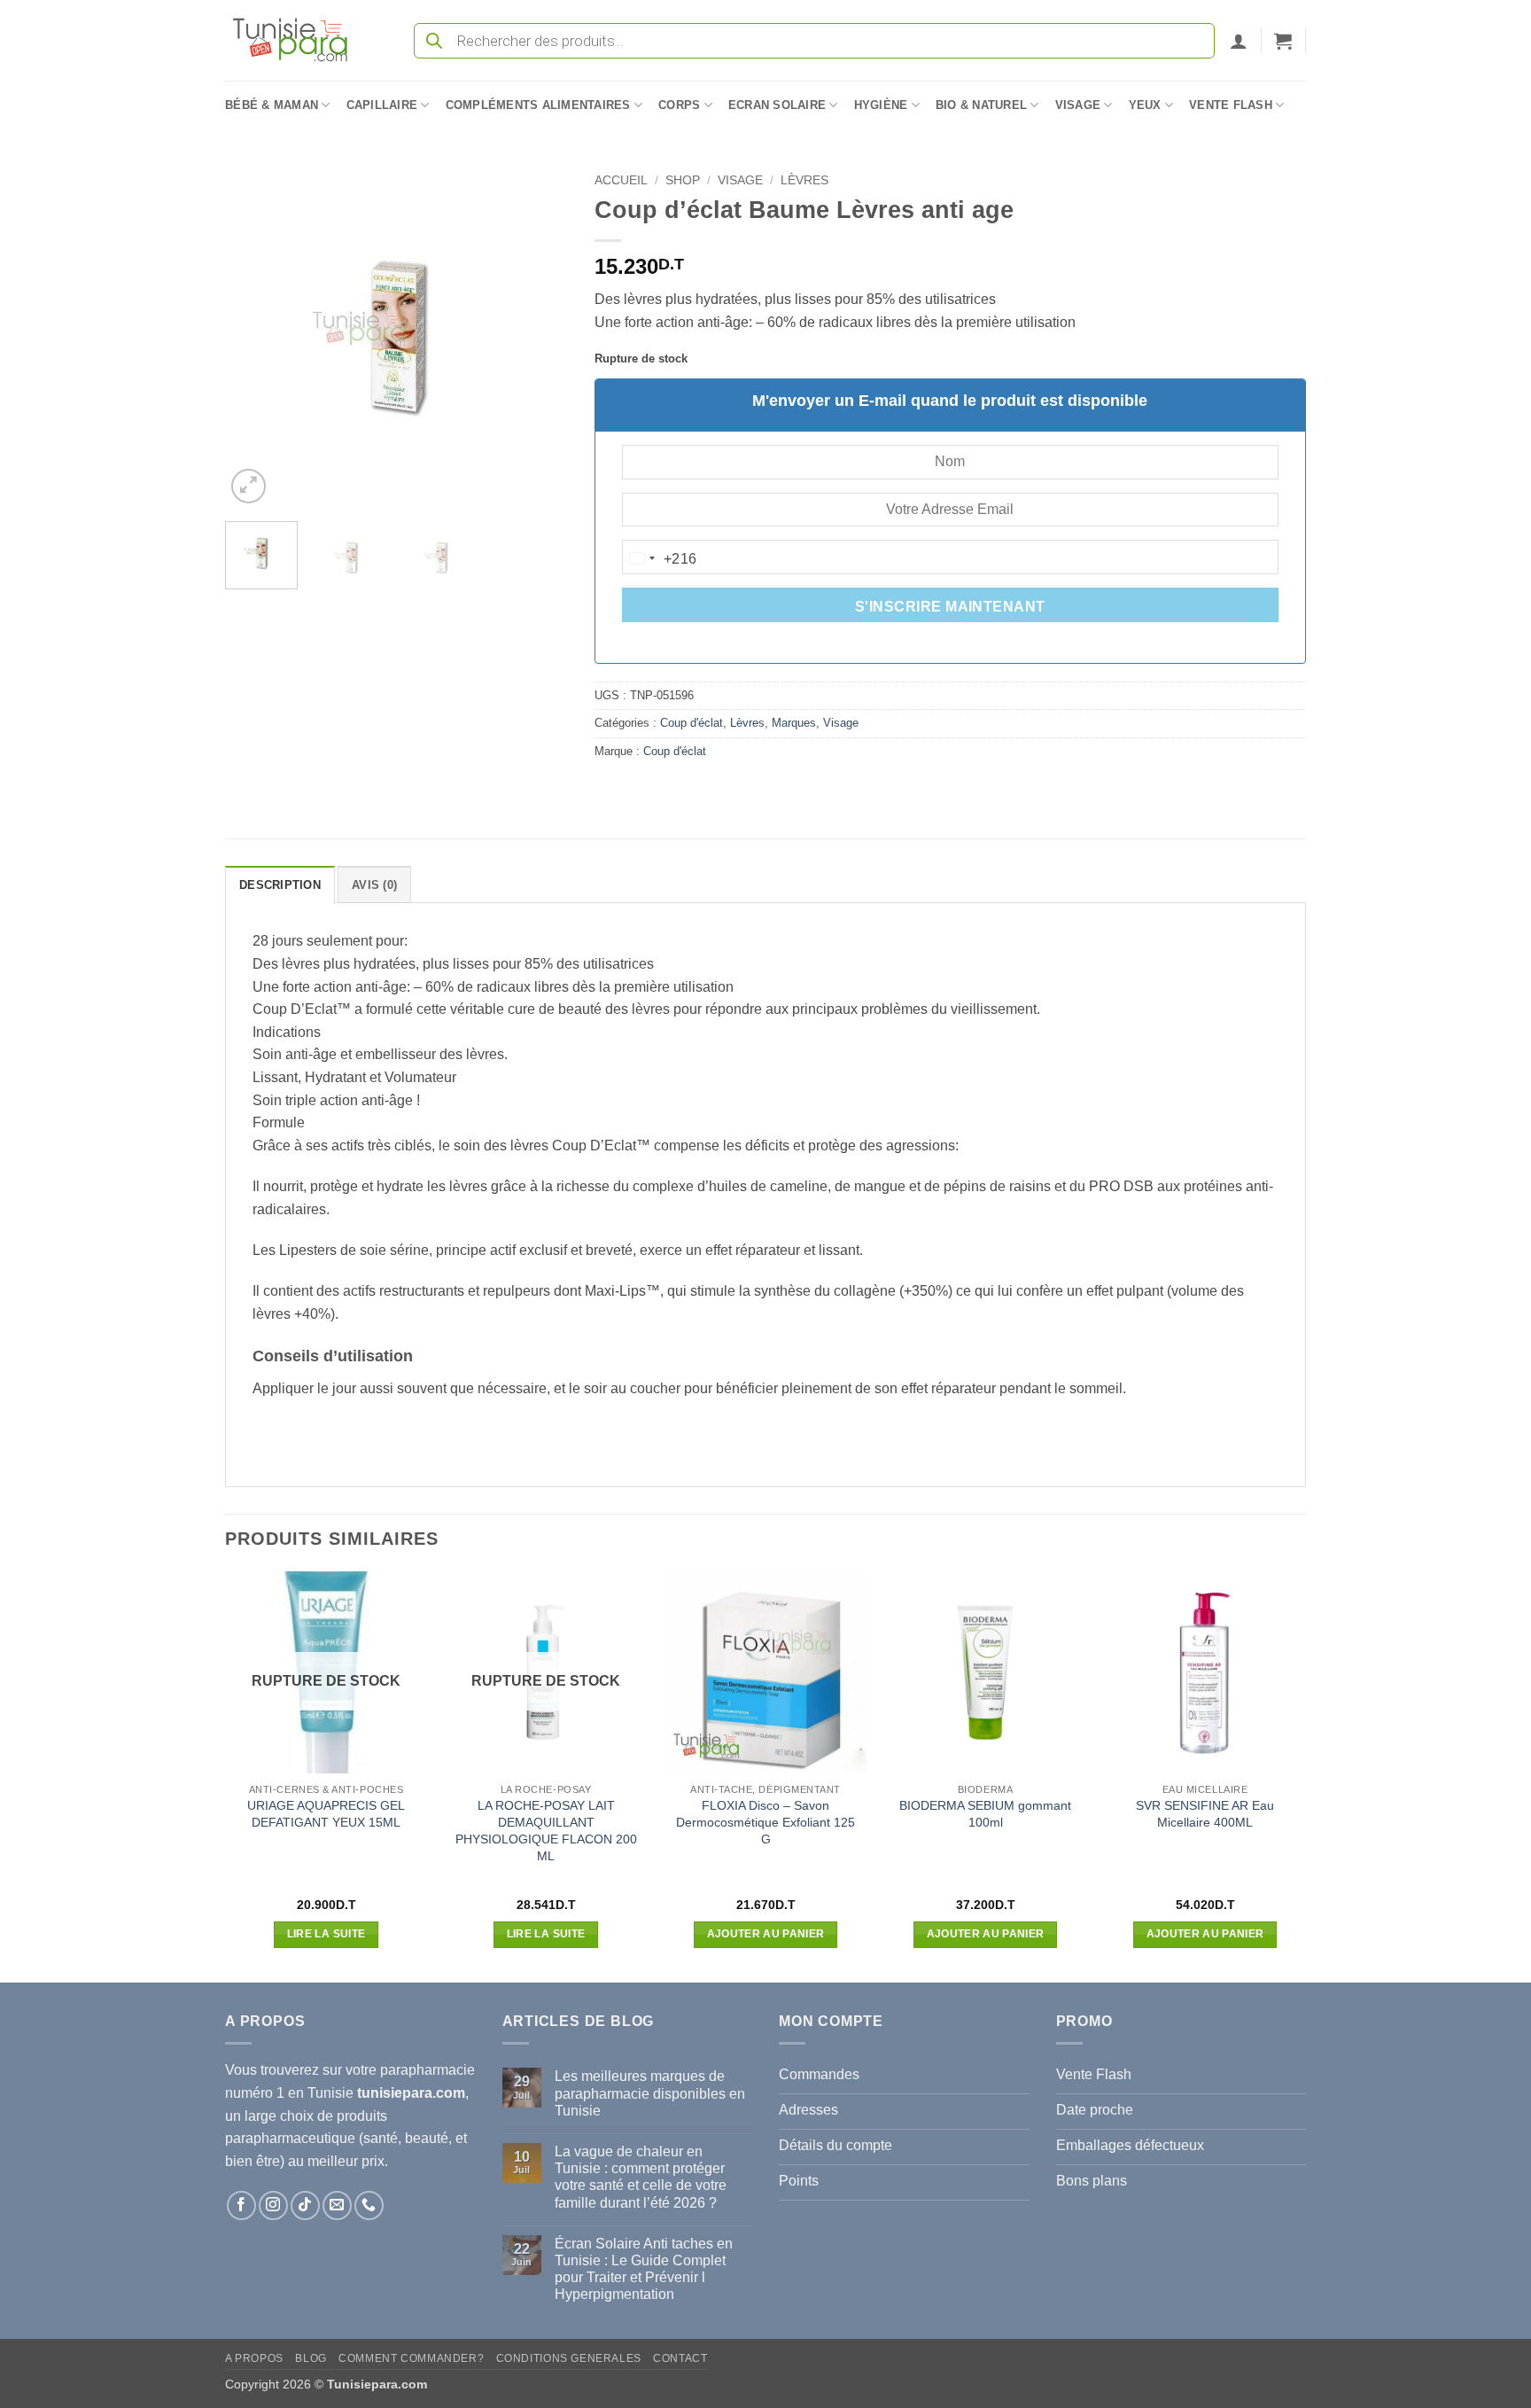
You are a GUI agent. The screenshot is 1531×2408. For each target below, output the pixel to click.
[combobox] (660, 558)
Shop (683, 180)
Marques (794, 723)
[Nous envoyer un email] (337, 2205)
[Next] (539, 336)
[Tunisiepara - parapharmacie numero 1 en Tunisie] (299, 40)
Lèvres (804, 180)
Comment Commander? (411, 2358)
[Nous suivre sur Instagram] (273, 2205)
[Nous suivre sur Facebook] (241, 2205)
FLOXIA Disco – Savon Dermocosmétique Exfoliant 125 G (765, 1822)
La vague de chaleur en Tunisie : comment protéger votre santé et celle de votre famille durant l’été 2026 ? (641, 2177)
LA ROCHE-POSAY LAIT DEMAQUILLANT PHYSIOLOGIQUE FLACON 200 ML (546, 1830)
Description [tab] (280, 885)
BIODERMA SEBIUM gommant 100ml (985, 1814)
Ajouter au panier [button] (766, 1934)
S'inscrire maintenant (950, 607)
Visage (1078, 105)
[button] (1239, 41)
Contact (680, 2358)
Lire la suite (326, 1934)
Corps (679, 105)
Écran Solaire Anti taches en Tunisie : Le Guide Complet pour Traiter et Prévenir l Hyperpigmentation (644, 2269)
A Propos (254, 2358)
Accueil (621, 180)
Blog (311, 2358)
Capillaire (382, 105)
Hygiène (881, 105)
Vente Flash (1231, 105)
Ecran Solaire (777, 105)
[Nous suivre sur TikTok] (305, 2205)
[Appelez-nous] (369, 2205)
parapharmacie (427, 2070)
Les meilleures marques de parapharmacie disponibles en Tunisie (650, 2093)
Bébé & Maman (272, 105)
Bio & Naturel (981, 105)
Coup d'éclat (692, 723)
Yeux (1145, 105)
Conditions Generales (569, 2358)
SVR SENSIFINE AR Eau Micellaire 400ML (1205, 1814)
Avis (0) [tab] (374, 885)
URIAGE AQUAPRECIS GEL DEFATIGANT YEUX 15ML (326, 1814)
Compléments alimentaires (538, 105)
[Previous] (254, 336)
